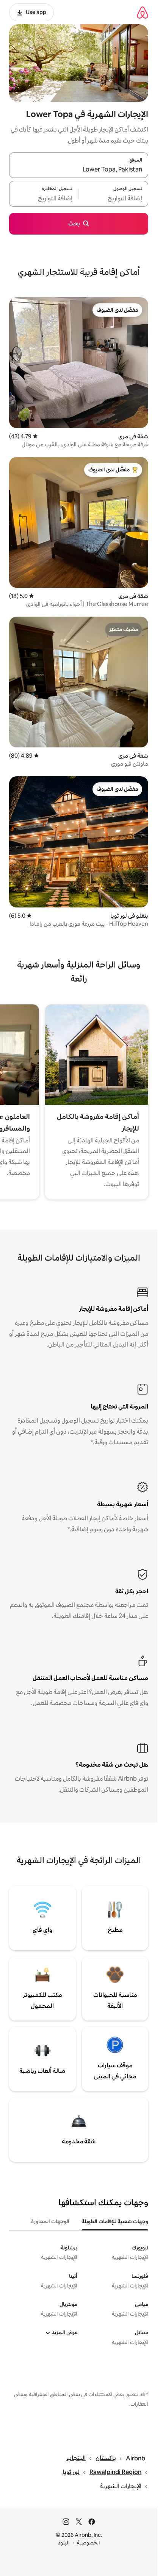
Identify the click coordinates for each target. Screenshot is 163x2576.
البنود (64, 2543)
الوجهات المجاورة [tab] (50, 2221)
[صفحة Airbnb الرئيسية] (143, 12)
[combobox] (79, 170)
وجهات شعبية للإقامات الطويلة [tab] (115, 2221)
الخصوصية (89, 2543)
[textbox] (114, 198)
